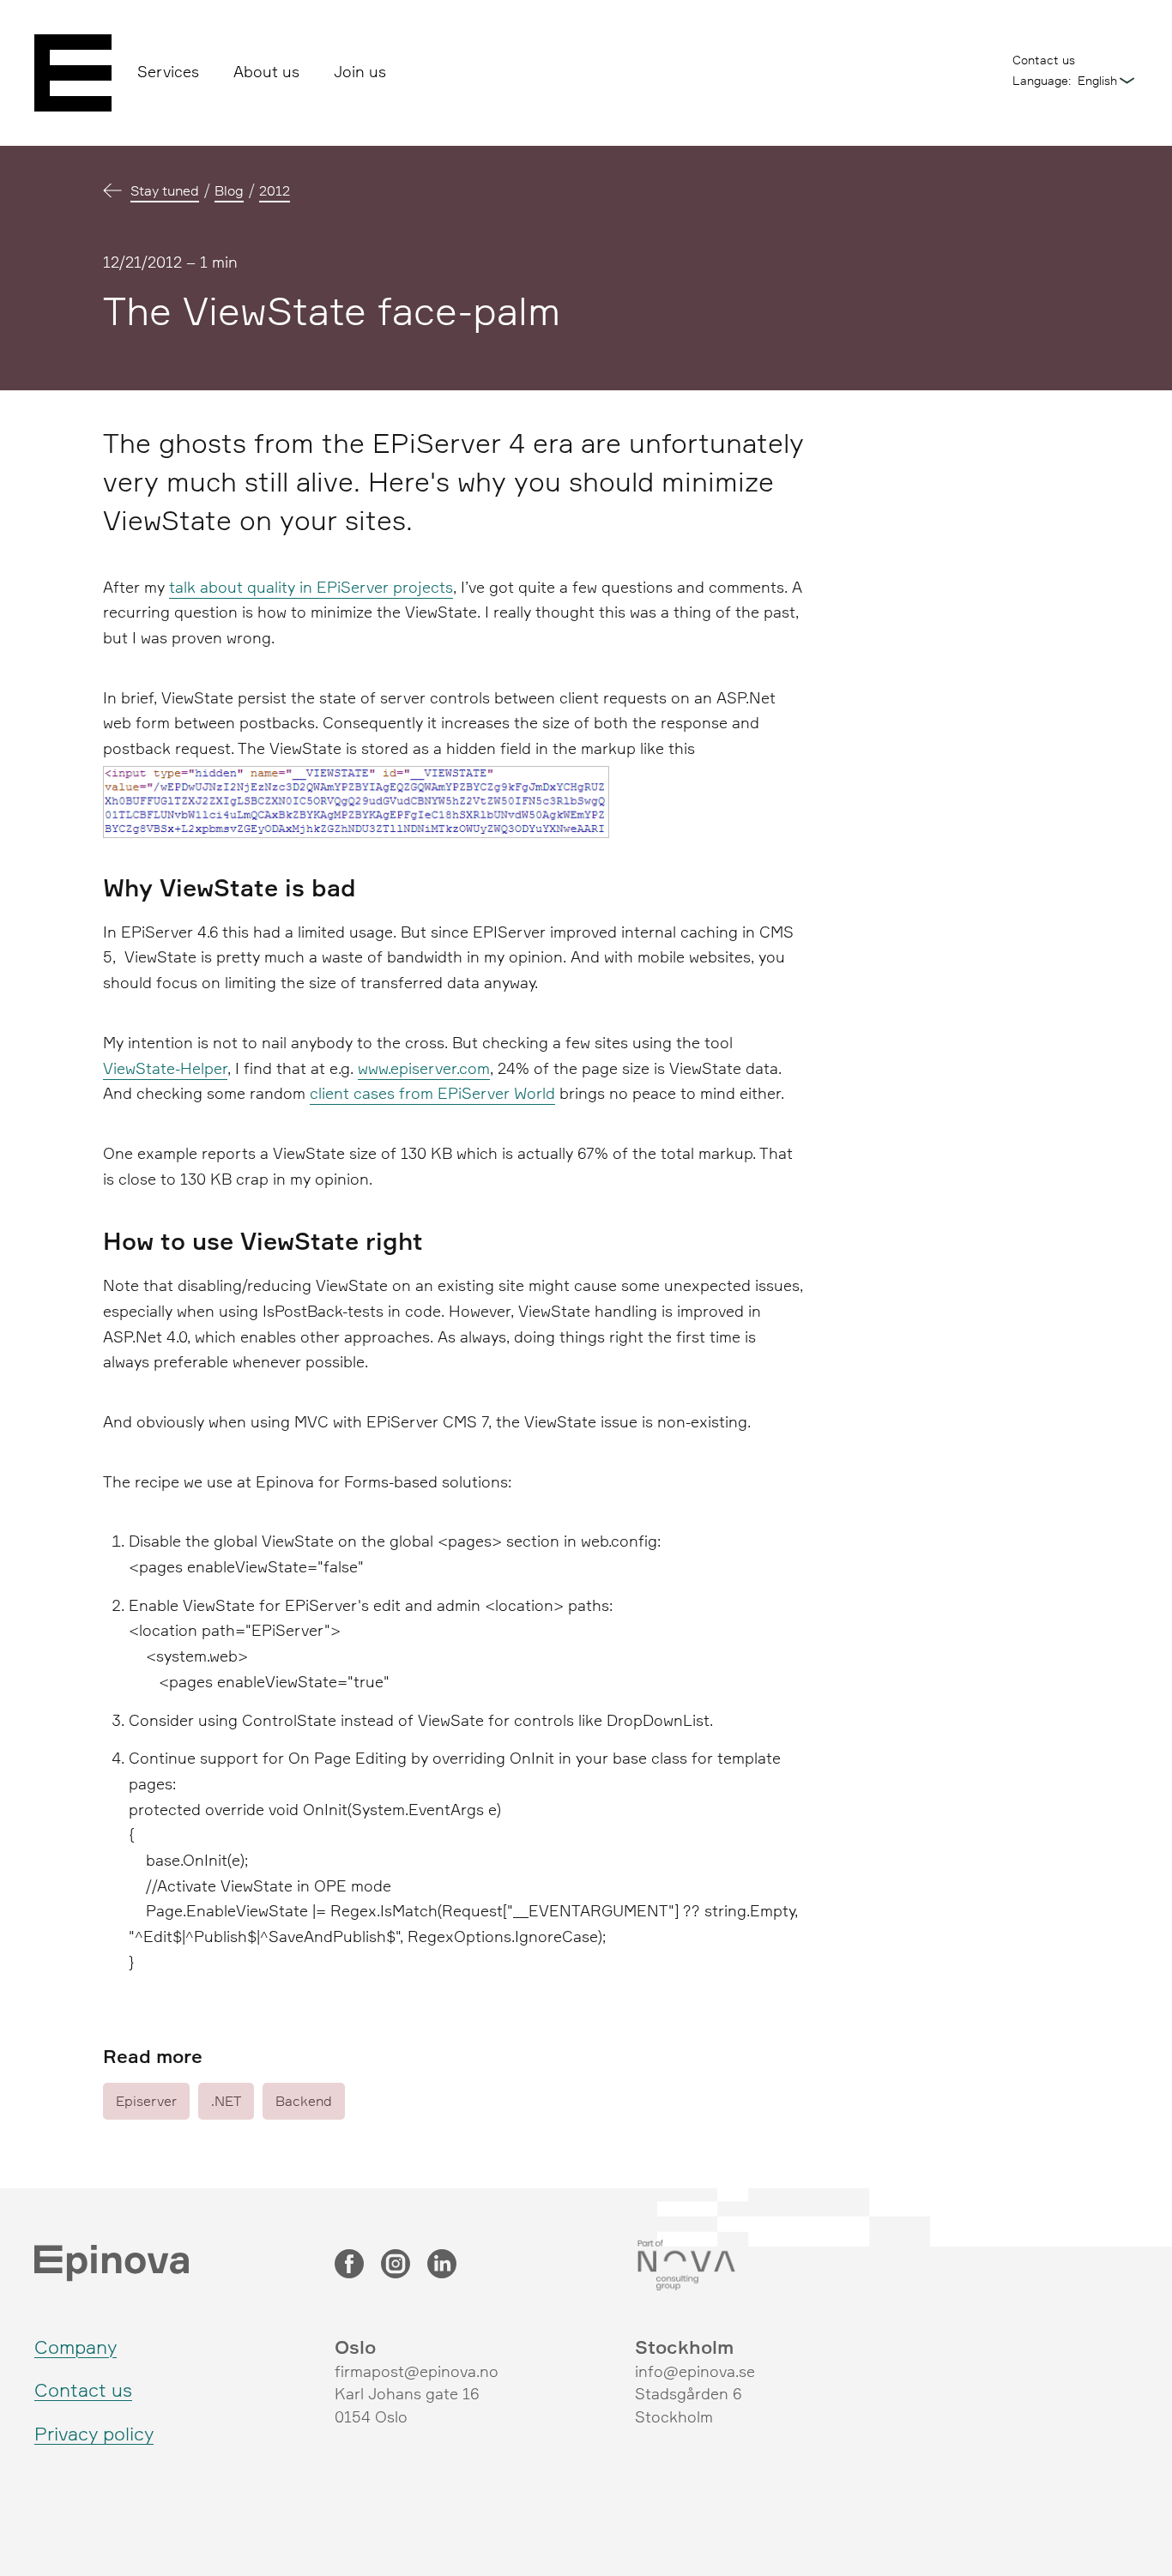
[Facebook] (349, 2265)
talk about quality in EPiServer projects (311, 587)
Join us (360, 71)
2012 (275, 190)
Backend (304, 2101)
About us (266, 71)
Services (168, 71)
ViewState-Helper (165, 1068)
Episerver (146, 2101)
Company (76, 2347)
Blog (229, 190)
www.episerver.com (424, 1068)
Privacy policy (94, 2433)
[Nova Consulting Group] (764, 2265)
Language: (1042, 80)
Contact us (1044, 60)
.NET (226, 2101)
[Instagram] (396, 2265)
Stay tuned (165, 190)
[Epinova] (73, 73)
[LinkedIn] (442, 2265)
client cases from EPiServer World (432, 1093)
